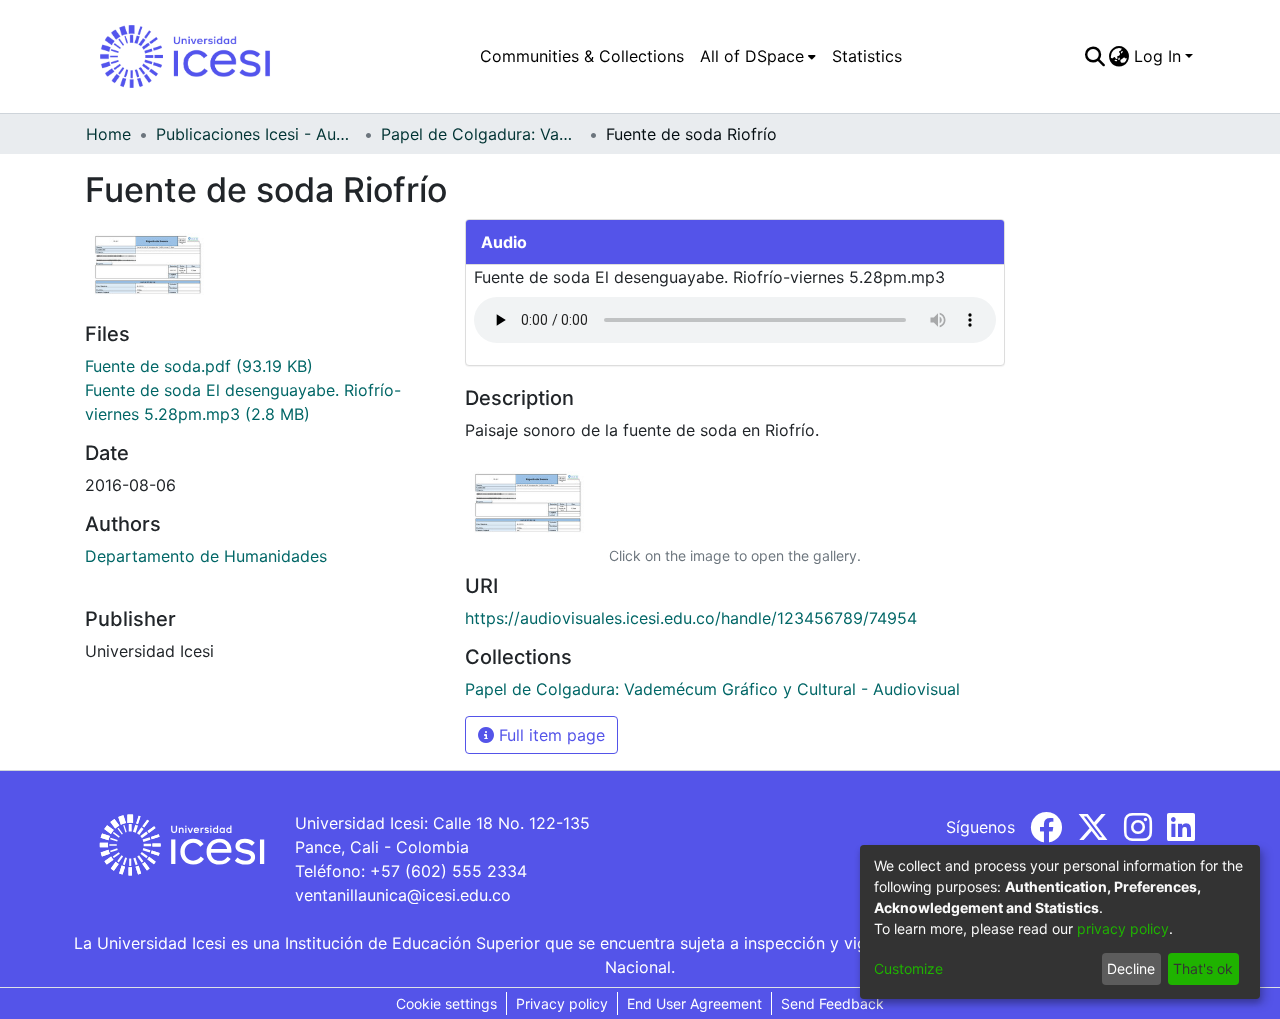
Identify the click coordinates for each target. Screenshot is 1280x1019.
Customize (908, 968)
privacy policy (1123, 928)
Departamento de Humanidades (206, 556)
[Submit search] (1094, 56)
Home (108, 134)
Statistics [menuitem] (867, 56)
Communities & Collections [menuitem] (582, 56)
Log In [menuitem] (1157, 56)
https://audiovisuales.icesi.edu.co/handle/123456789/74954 (691, 618)
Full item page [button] (549, 735)
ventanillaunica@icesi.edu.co (403, 895)
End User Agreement (694, 1003)
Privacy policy (562, 1003)
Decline (1131, 968)
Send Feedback (832, 1003)
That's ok (1203, 968)
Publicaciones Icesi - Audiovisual (256, 134)
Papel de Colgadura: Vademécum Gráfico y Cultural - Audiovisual (481, 134)
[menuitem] (758, 56)
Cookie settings (446, 1003)
